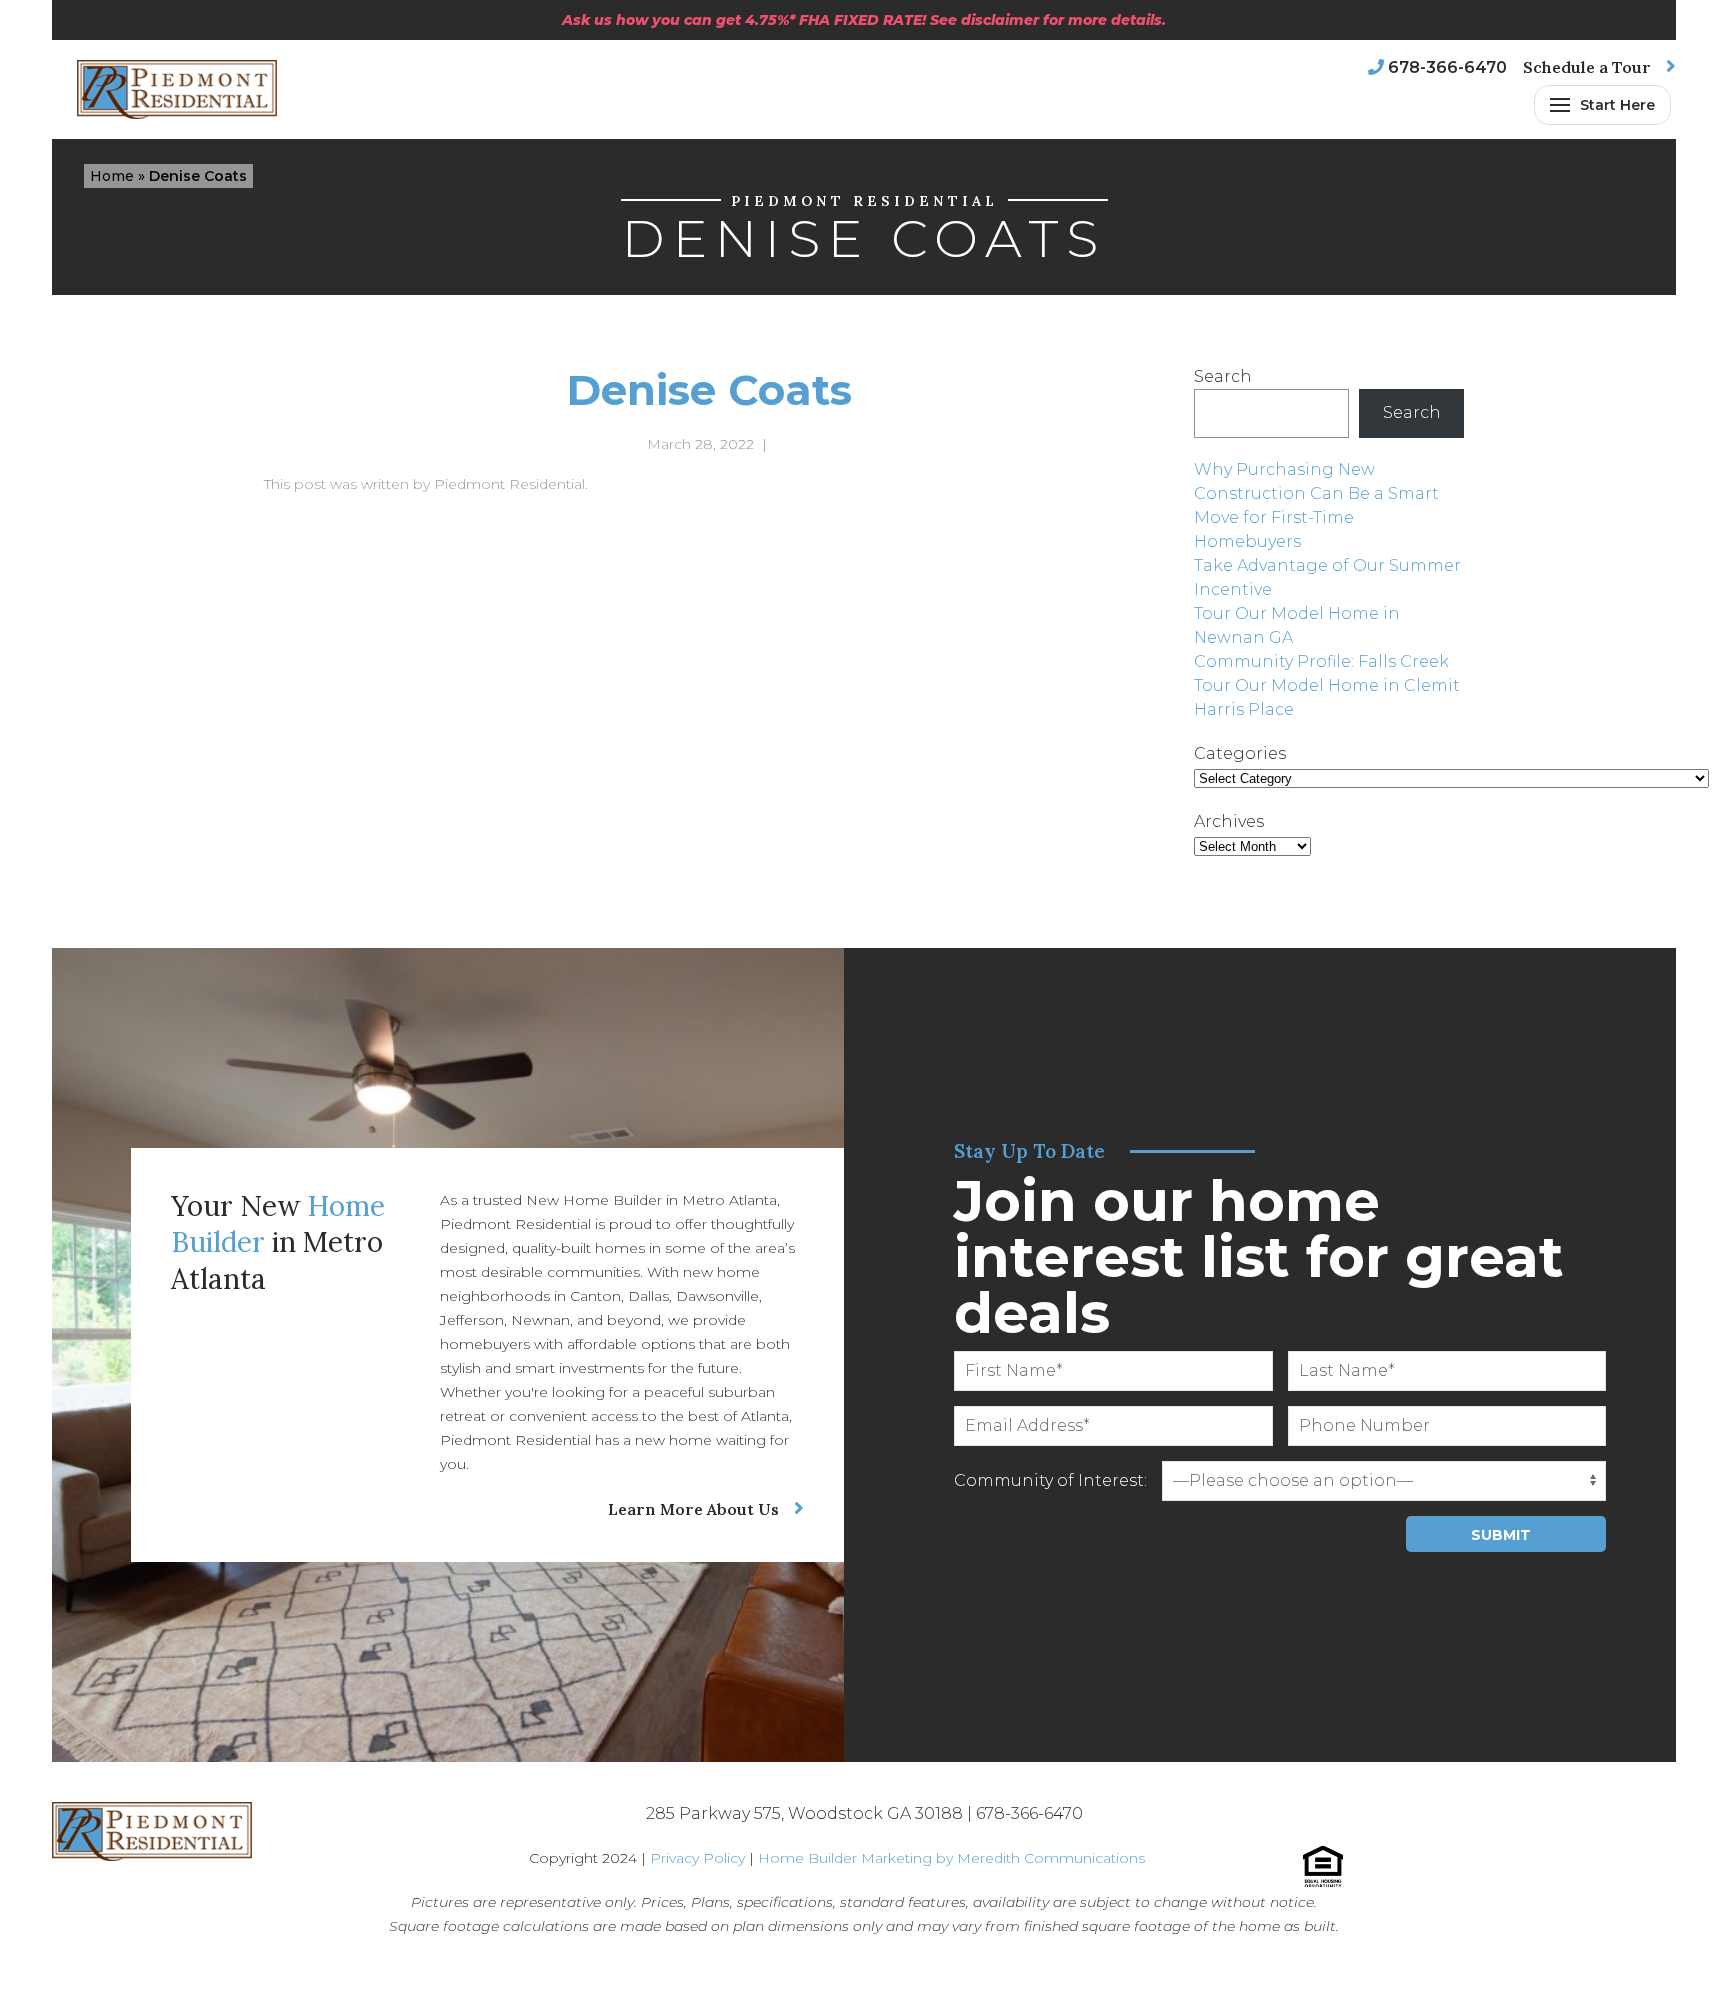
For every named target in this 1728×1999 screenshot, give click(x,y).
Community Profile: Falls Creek (1321, 661)
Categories (1240, 753)
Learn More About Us (693, 1509)
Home (112, 176)
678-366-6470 (1447, 67)
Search (1223, 376)
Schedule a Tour (1587, 67)
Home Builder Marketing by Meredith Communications (951, 1858)
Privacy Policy (697, 1858)
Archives (1229, 821)
